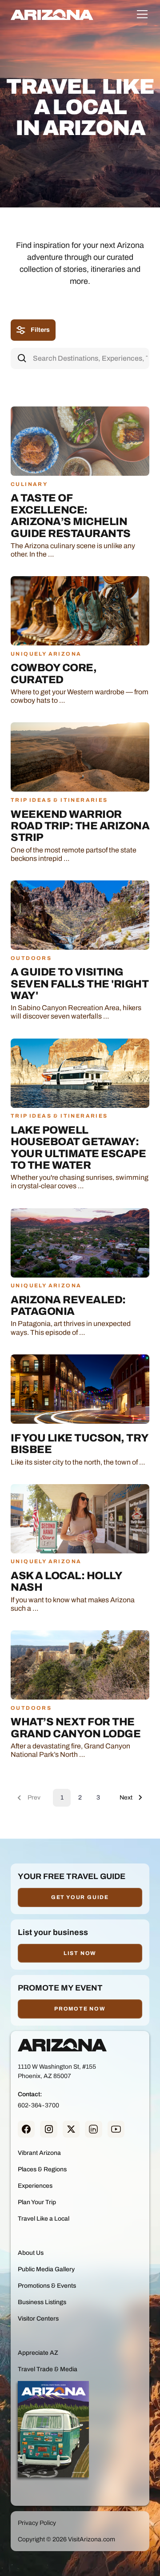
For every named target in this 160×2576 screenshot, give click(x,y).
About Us (31, 2253)
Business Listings (42, 2302)
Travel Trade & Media (48, 2369)
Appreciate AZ (38, 2353)
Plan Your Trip (37, 2202)
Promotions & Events (47, 2286)
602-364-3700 (38, 2105)
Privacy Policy (37, 2523)
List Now (80, 1953)
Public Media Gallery (46, 2269)
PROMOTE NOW (80, 2009)
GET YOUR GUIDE (80, 1897)
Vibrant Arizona (39, 2153)
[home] (52, 14)
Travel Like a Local (44, 2219)
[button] (140, 14)
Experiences (35, 2186)
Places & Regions (42, 2169)
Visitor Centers (38, 2319)
